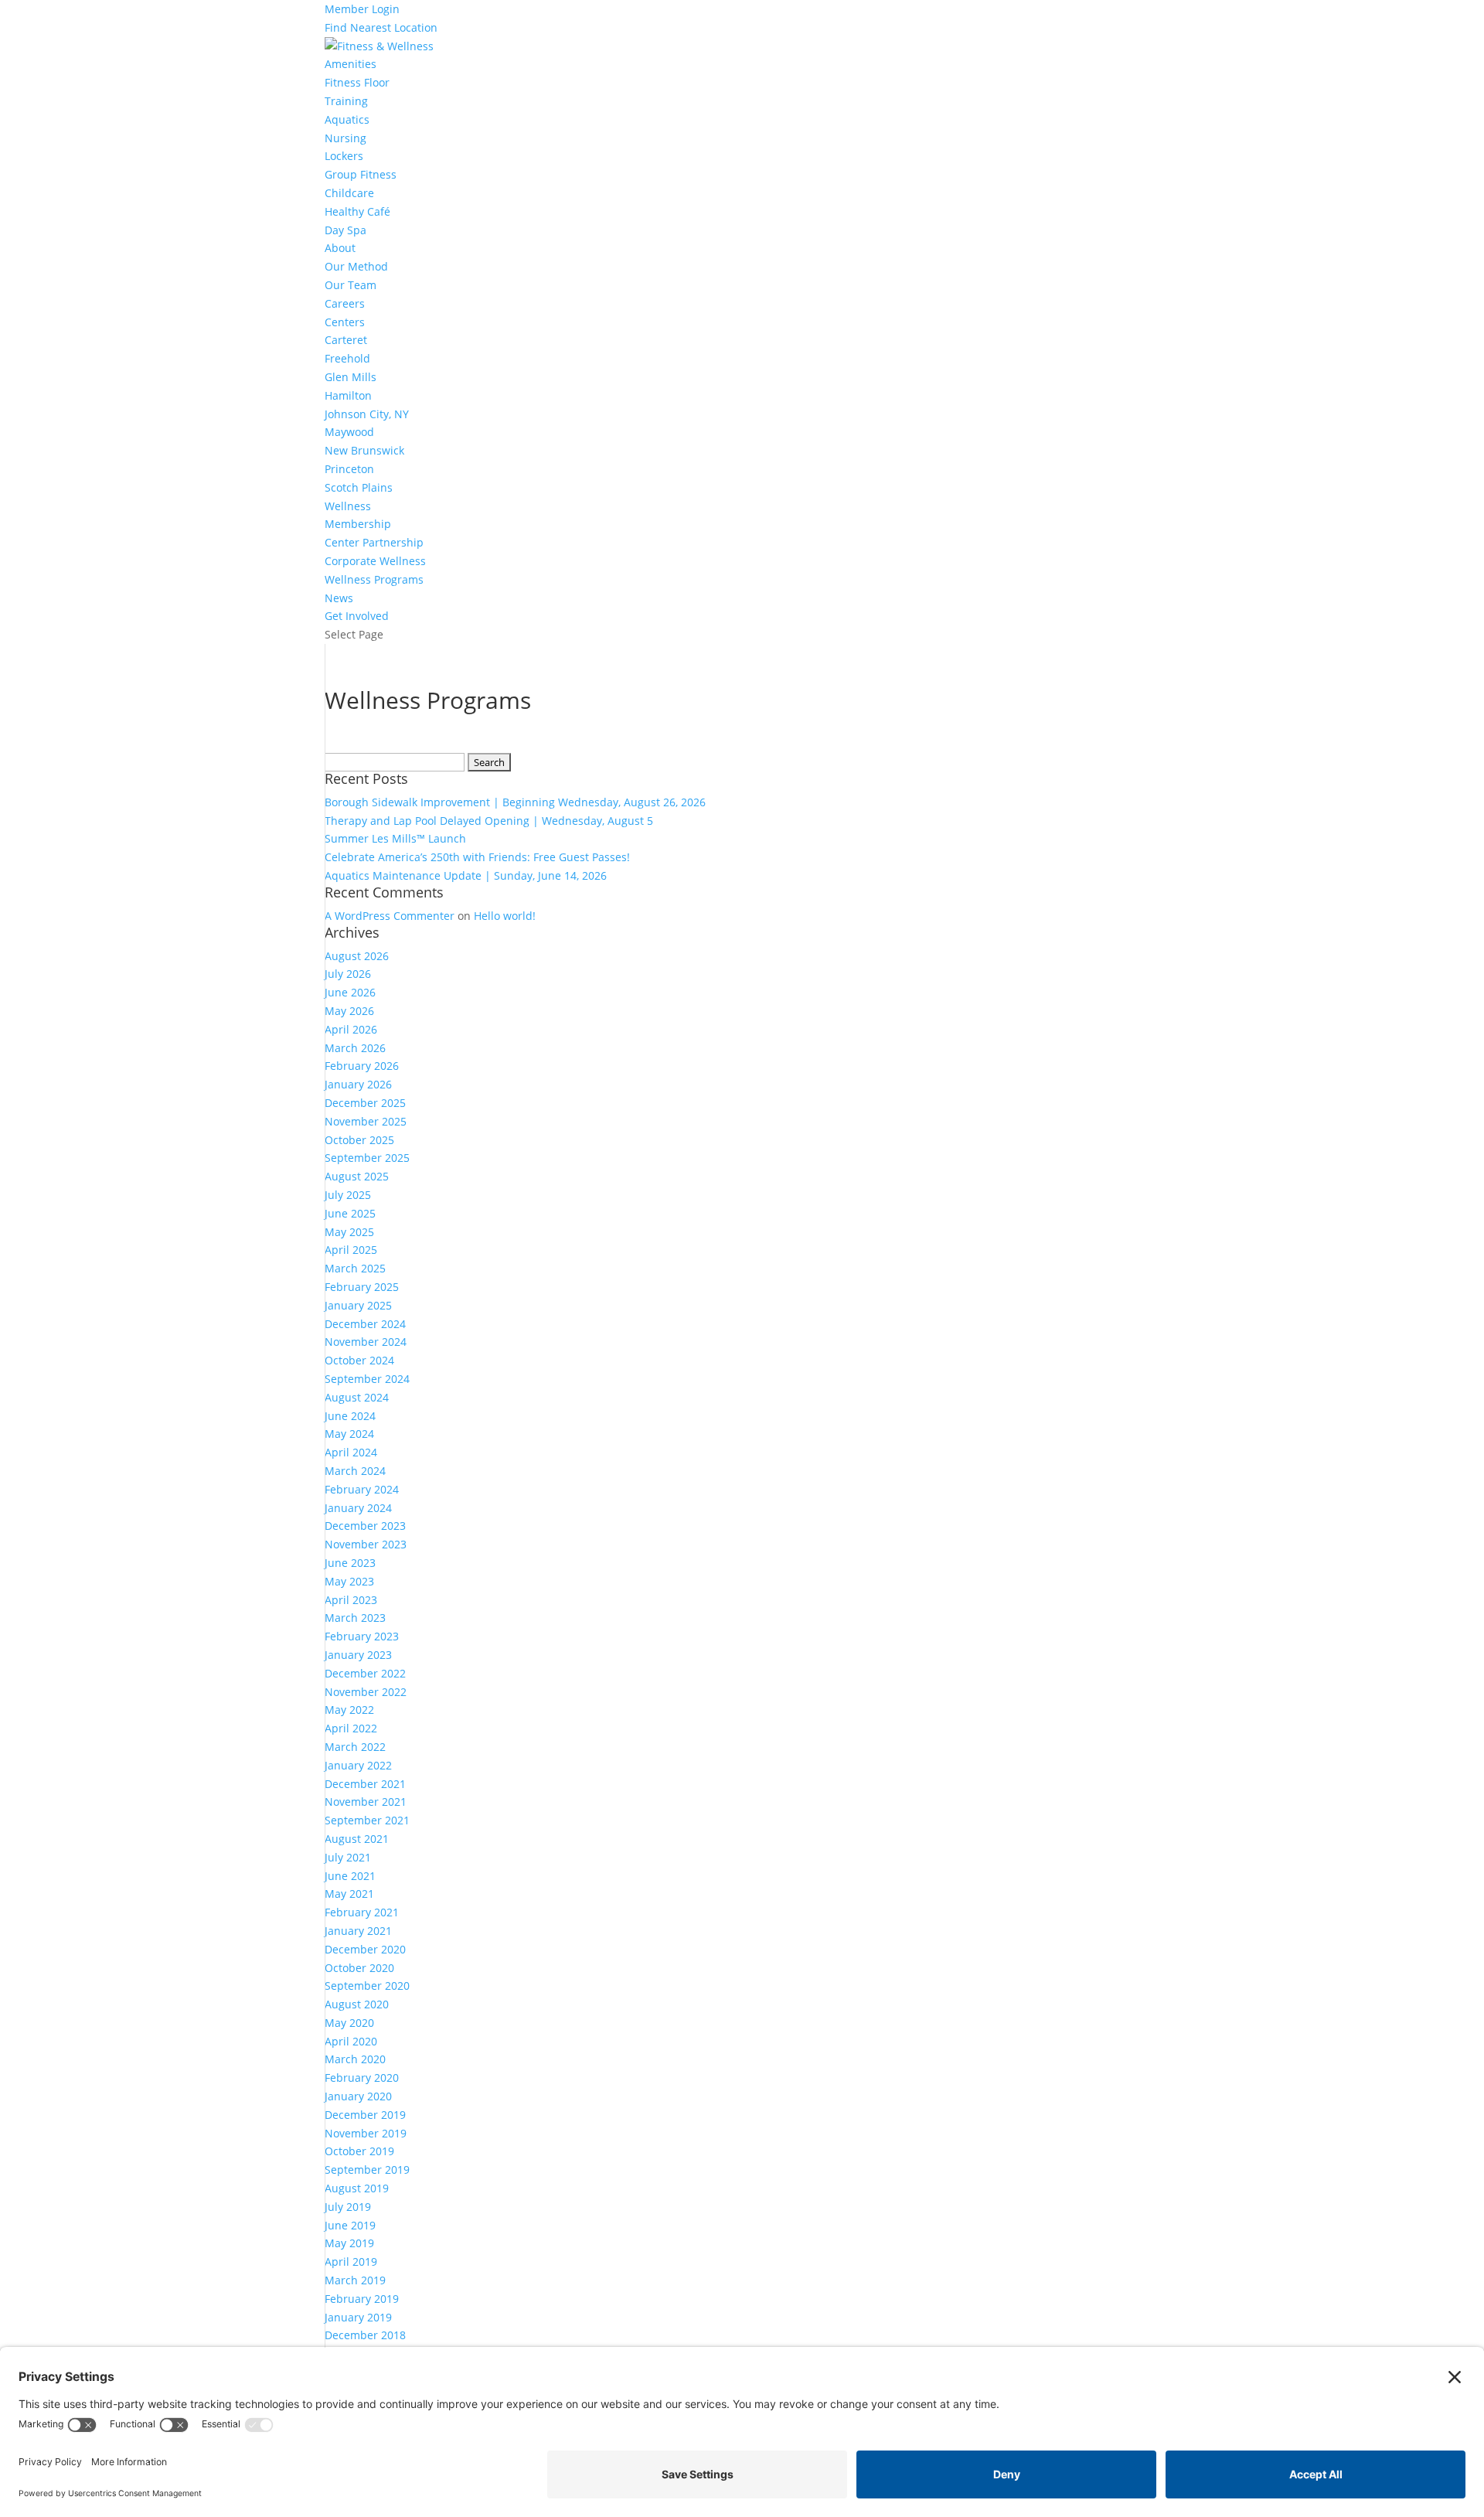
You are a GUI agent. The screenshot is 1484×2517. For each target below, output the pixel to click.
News (339, 598)
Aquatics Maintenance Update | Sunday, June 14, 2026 (466, 875)
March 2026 (355, 1048)
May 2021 (349, 1894)
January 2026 (358, 1084)
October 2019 (359, 2151)
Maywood (349, 432)
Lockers (344, 156)
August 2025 (357, 1176)
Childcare (349, 193)
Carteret (346, 340)
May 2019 (349, 2243)
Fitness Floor (357, 82)
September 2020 (367, 1986)
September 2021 (367, 1820)
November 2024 (366, 1342)
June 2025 (350, 1213)
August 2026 (357, 956)
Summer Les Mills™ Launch (395, 838)
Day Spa (345, 230)
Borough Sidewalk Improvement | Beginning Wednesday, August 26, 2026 (515, 802)
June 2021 (350, 1876)
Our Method (356, 266)
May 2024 (349, 1434)
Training (346, 101)
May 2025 (349, 1232)
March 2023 (355, 1618)
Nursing (345, 138)
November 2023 (366, 1544)
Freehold (347, 358)
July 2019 (348, 2207)
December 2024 (365, 1324)
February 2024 (362, 1489)
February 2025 (362, 1287)
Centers (345, 322)
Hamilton (348, 395)
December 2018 (365, 2335)
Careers (345, 303)
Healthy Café (357, 211)
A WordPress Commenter (390, 916)
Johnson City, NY (367, 414)
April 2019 (351, 2262)
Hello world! (505, 916)
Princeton (349, 469)
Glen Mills (351, 377)
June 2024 (350, 1416)
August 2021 (357, 1839)
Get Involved (357, 616)
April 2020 (351, 2041)
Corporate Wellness (375, 561)
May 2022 (349, 1710)
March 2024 (355, 1471)
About (340, 248)
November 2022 (366, 1692)
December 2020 (365, 1949)
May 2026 (349, 1011)
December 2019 (365, 2115)
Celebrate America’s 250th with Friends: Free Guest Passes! (477, 857)
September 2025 (367, 1158)
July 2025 (348, 1195)
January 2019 (358, 2317)
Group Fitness (361, 174)
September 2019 (367, 2170)
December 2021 (365, 1784)
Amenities (351, 64)
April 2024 (351, 1452)
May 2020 (349, 2023)
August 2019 (357, 2188)
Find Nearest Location (381, 27)
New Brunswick (364, 450)
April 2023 (351, 1600)
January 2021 (358, 1931)
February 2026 (362, 1066)
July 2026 (348, 974)
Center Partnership (374, 542)
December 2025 (365, 1103)
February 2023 (362, 1636)
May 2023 (349, 1581)
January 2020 (358, 2096)
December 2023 (365, 1526)
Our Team (351, 285)
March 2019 (355, 2280)
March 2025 (355, 1268)
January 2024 (358, 1508)
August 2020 (357, 2004)
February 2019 (362, 2299)
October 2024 (359, 1360)
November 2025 (366, 1121)
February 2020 (362, 2078)
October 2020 (359, 1968)
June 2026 (350, 992)
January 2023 (358, 1655)
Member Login (362, 9)
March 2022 (355, 1747)
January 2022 (358, 1765)
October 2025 (359, 1140)
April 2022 (351, 1728)
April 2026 (351, 1029)
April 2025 (351, 1250)
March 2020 (355, 2059)
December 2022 (365, 1673)
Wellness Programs (374, 579)
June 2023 (350, 1563)
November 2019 (366, 2133)
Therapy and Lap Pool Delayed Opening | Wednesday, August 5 (489, 821)
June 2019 (350, 2225)
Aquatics (347, 119)
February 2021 (362, 1912)
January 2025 (358, 1305)
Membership (358, 524)
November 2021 (366, 1802)
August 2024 (357, 1397)
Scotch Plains (359, 487)
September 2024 (367, 1379)
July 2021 (348, 1857)
